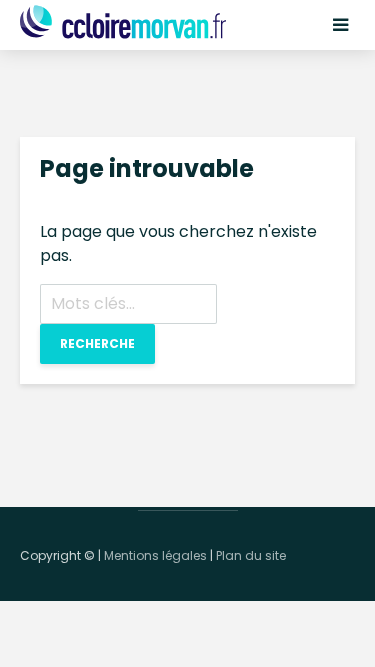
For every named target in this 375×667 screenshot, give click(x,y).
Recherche (97, 343)
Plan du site (251, 555)
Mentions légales (155, 555)
